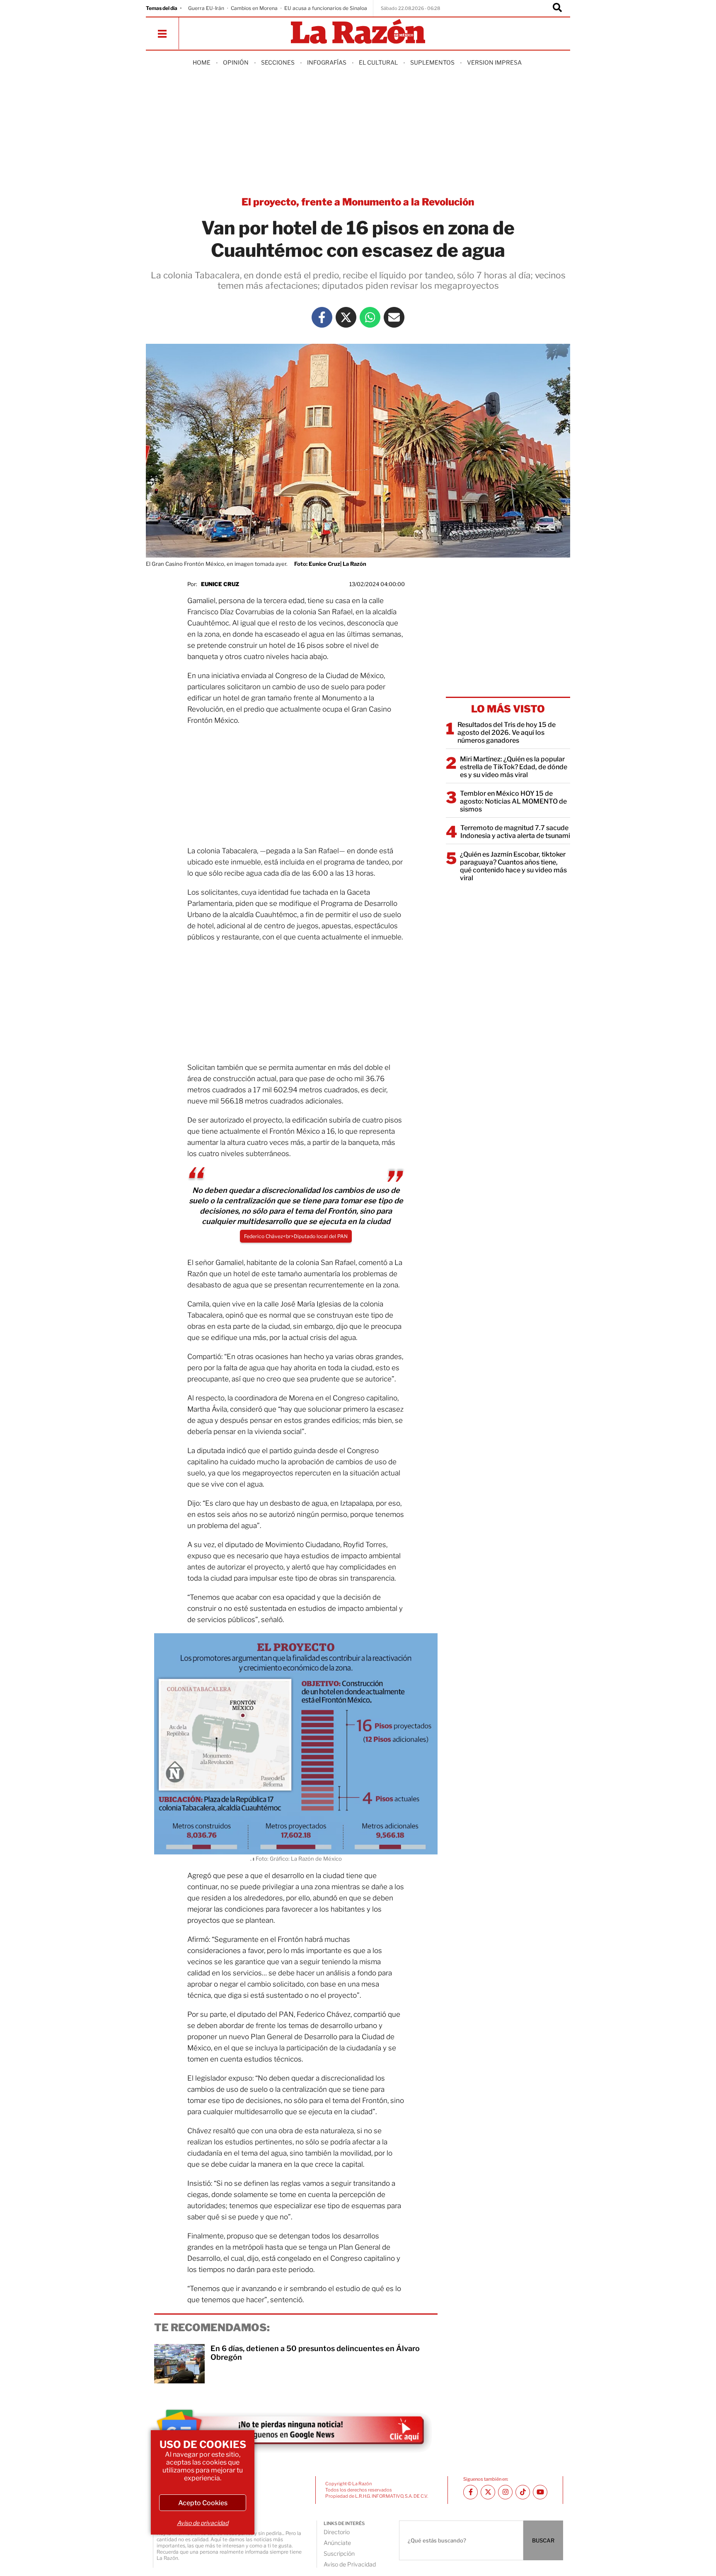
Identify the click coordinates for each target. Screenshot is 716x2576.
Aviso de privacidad (203, 2523)
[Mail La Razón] (394, 317)
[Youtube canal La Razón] (540, 2492)
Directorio (337, 2532)
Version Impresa (494, 62)
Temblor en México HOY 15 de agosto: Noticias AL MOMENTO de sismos (513, 801)
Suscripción (339, 2553)
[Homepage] (358, 32)
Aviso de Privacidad (350, 2564)
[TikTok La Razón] (523, 2492)
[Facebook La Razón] (322, 317)
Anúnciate (337, 2543)
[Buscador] (557, 8)
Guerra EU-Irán (206, 8)
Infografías (327, 62)
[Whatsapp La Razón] (370, 317)
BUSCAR (543, 2540)
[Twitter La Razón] (346, 317)
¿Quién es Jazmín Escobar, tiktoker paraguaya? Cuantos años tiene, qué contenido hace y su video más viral (513, 866)
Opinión (236, 62)
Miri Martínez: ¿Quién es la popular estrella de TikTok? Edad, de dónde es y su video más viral (514, 767)
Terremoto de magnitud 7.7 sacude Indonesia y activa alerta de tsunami (515, 832)
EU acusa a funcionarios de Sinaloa (326, 8)
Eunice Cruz (220, 584)
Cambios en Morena (254, 8)
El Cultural (378, 62)
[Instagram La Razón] (505, 2492)
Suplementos (432, 62)
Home (202, 62)
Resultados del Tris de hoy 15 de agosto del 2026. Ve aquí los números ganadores (507, 733)
